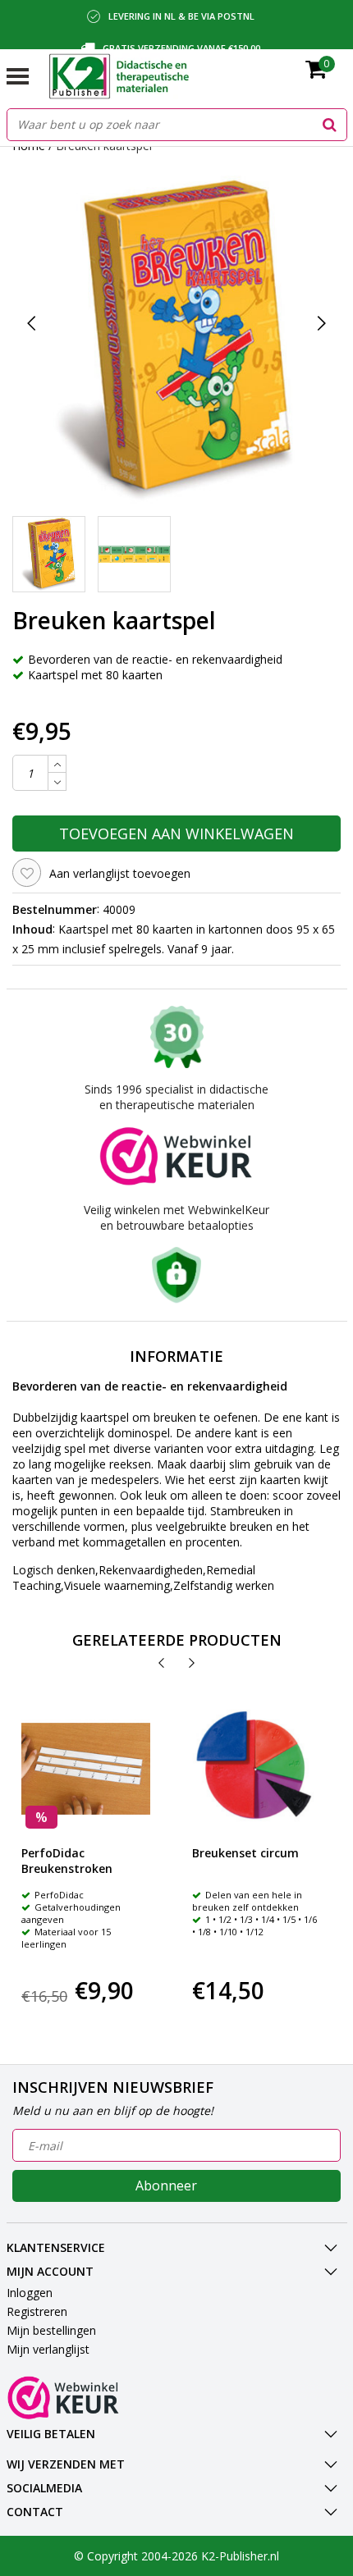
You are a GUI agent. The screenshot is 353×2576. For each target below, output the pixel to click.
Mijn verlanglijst (48, 2349)
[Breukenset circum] (257, 1769)
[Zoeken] (330, 125)
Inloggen (30, 2293)
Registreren (37, 2311)
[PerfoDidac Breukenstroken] (86, 1769)
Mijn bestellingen (51, 2330)
